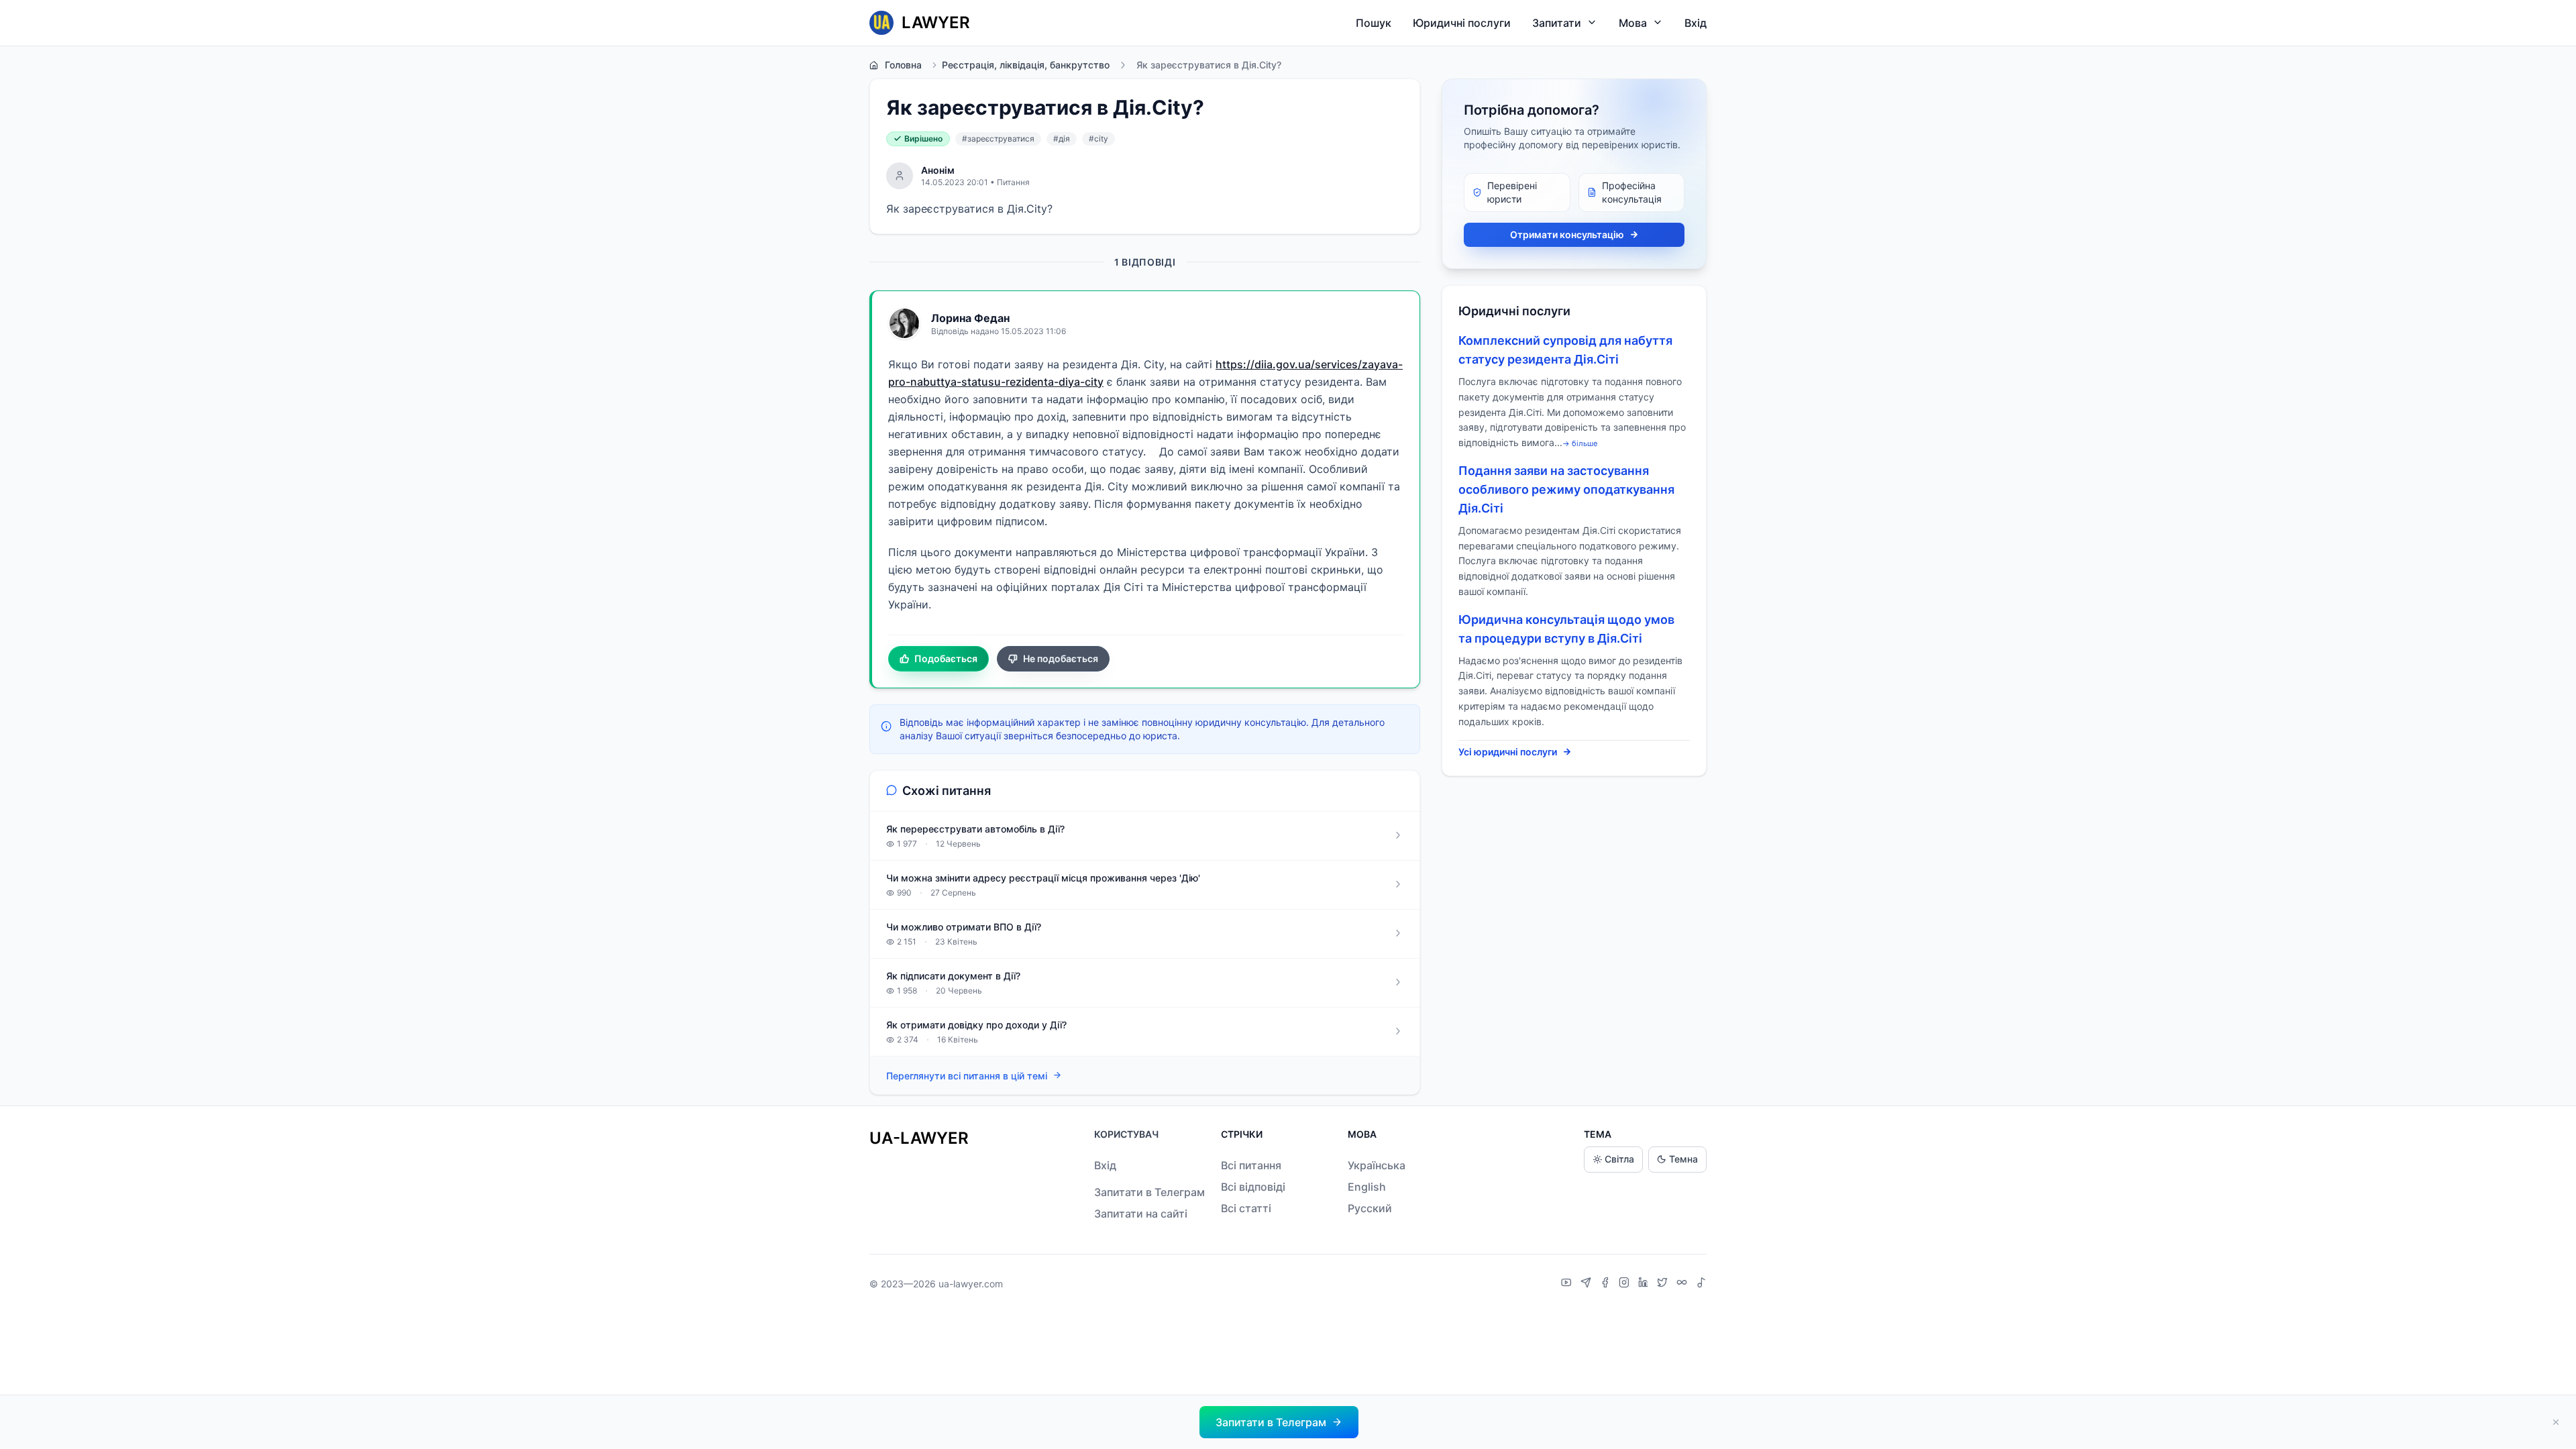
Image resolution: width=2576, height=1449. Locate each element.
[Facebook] (1607, 1284)
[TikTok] (1701, 1284)
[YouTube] (1568, 1284)
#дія (1062, 139)
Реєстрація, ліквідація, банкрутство (1026, 65)
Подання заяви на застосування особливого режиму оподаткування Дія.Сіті (1566, 489)
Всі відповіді (1253, 1187)
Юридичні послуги (1462, 23)
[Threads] (1683, 1284)
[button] (1279, 1422)
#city (1098, 139)
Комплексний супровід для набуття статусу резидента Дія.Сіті (1565, 350)
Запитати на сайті (1141, 1214)
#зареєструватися (998, 139)
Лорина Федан (970, 318)
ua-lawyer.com (971, 1284)
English (1367, 1187)
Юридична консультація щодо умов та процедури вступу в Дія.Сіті (1566, 629)
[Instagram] (1626, 1284)
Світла (1619, 1159)
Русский (1370, 1208)
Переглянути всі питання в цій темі (967, 1076)
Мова (1633, 23)
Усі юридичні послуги (1508, 752)
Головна (903, 65)
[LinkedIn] (1645, 1284)
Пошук (1374, 23)
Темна (1683, 1159)
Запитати (1557, 23)
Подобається (946, 658)
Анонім (938, 170)
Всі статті (1246, 1208)
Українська (1377, 1165)
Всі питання (1251, 1165)
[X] (1664, 1284)
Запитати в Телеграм (1149, 1192)
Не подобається (1061, 658)
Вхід (1696, 23)
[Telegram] (1588, 1284)
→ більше (1580, 443)
